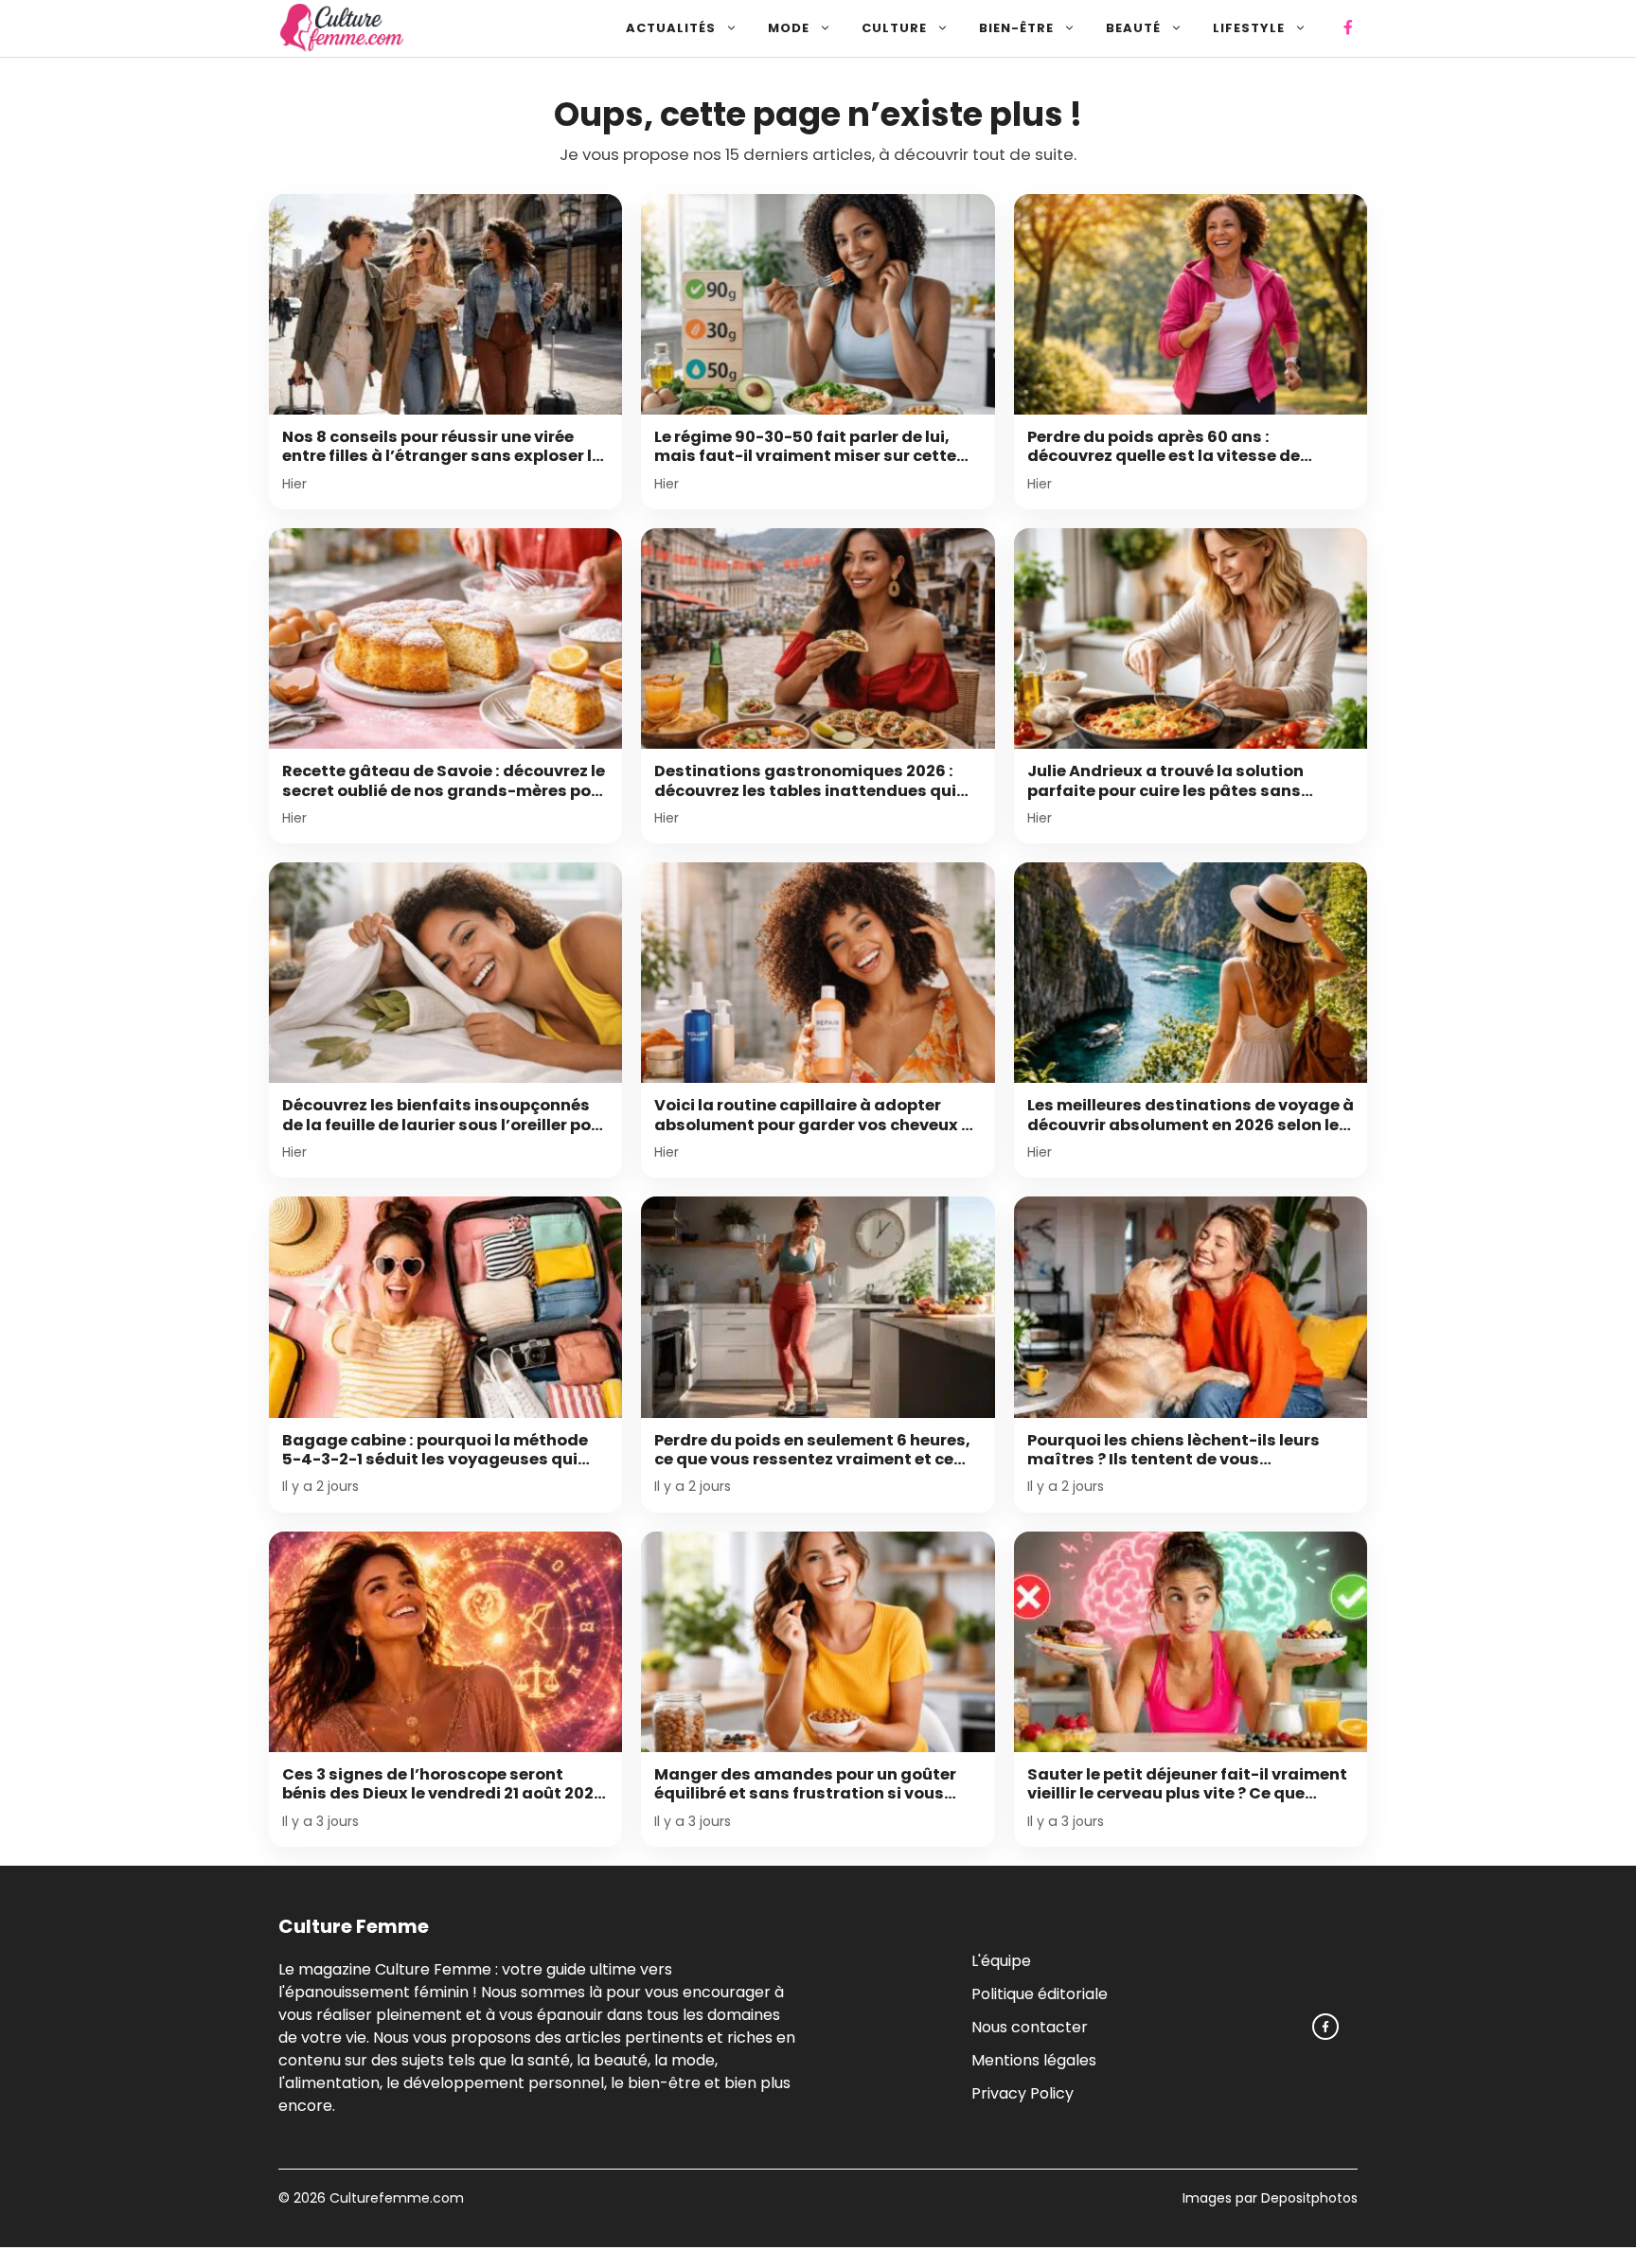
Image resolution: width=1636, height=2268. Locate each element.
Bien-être (1016, 28)
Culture (894, 28)
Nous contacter (1030, 2026)
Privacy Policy (1022, 2092)
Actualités (671, 28)
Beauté (1133, 28)
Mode (789, 28)
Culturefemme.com (395, 2198)
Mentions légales (1034, 2059)
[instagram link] (1325, 2027)
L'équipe (1001, 1960)
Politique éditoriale (1040, 1993)
